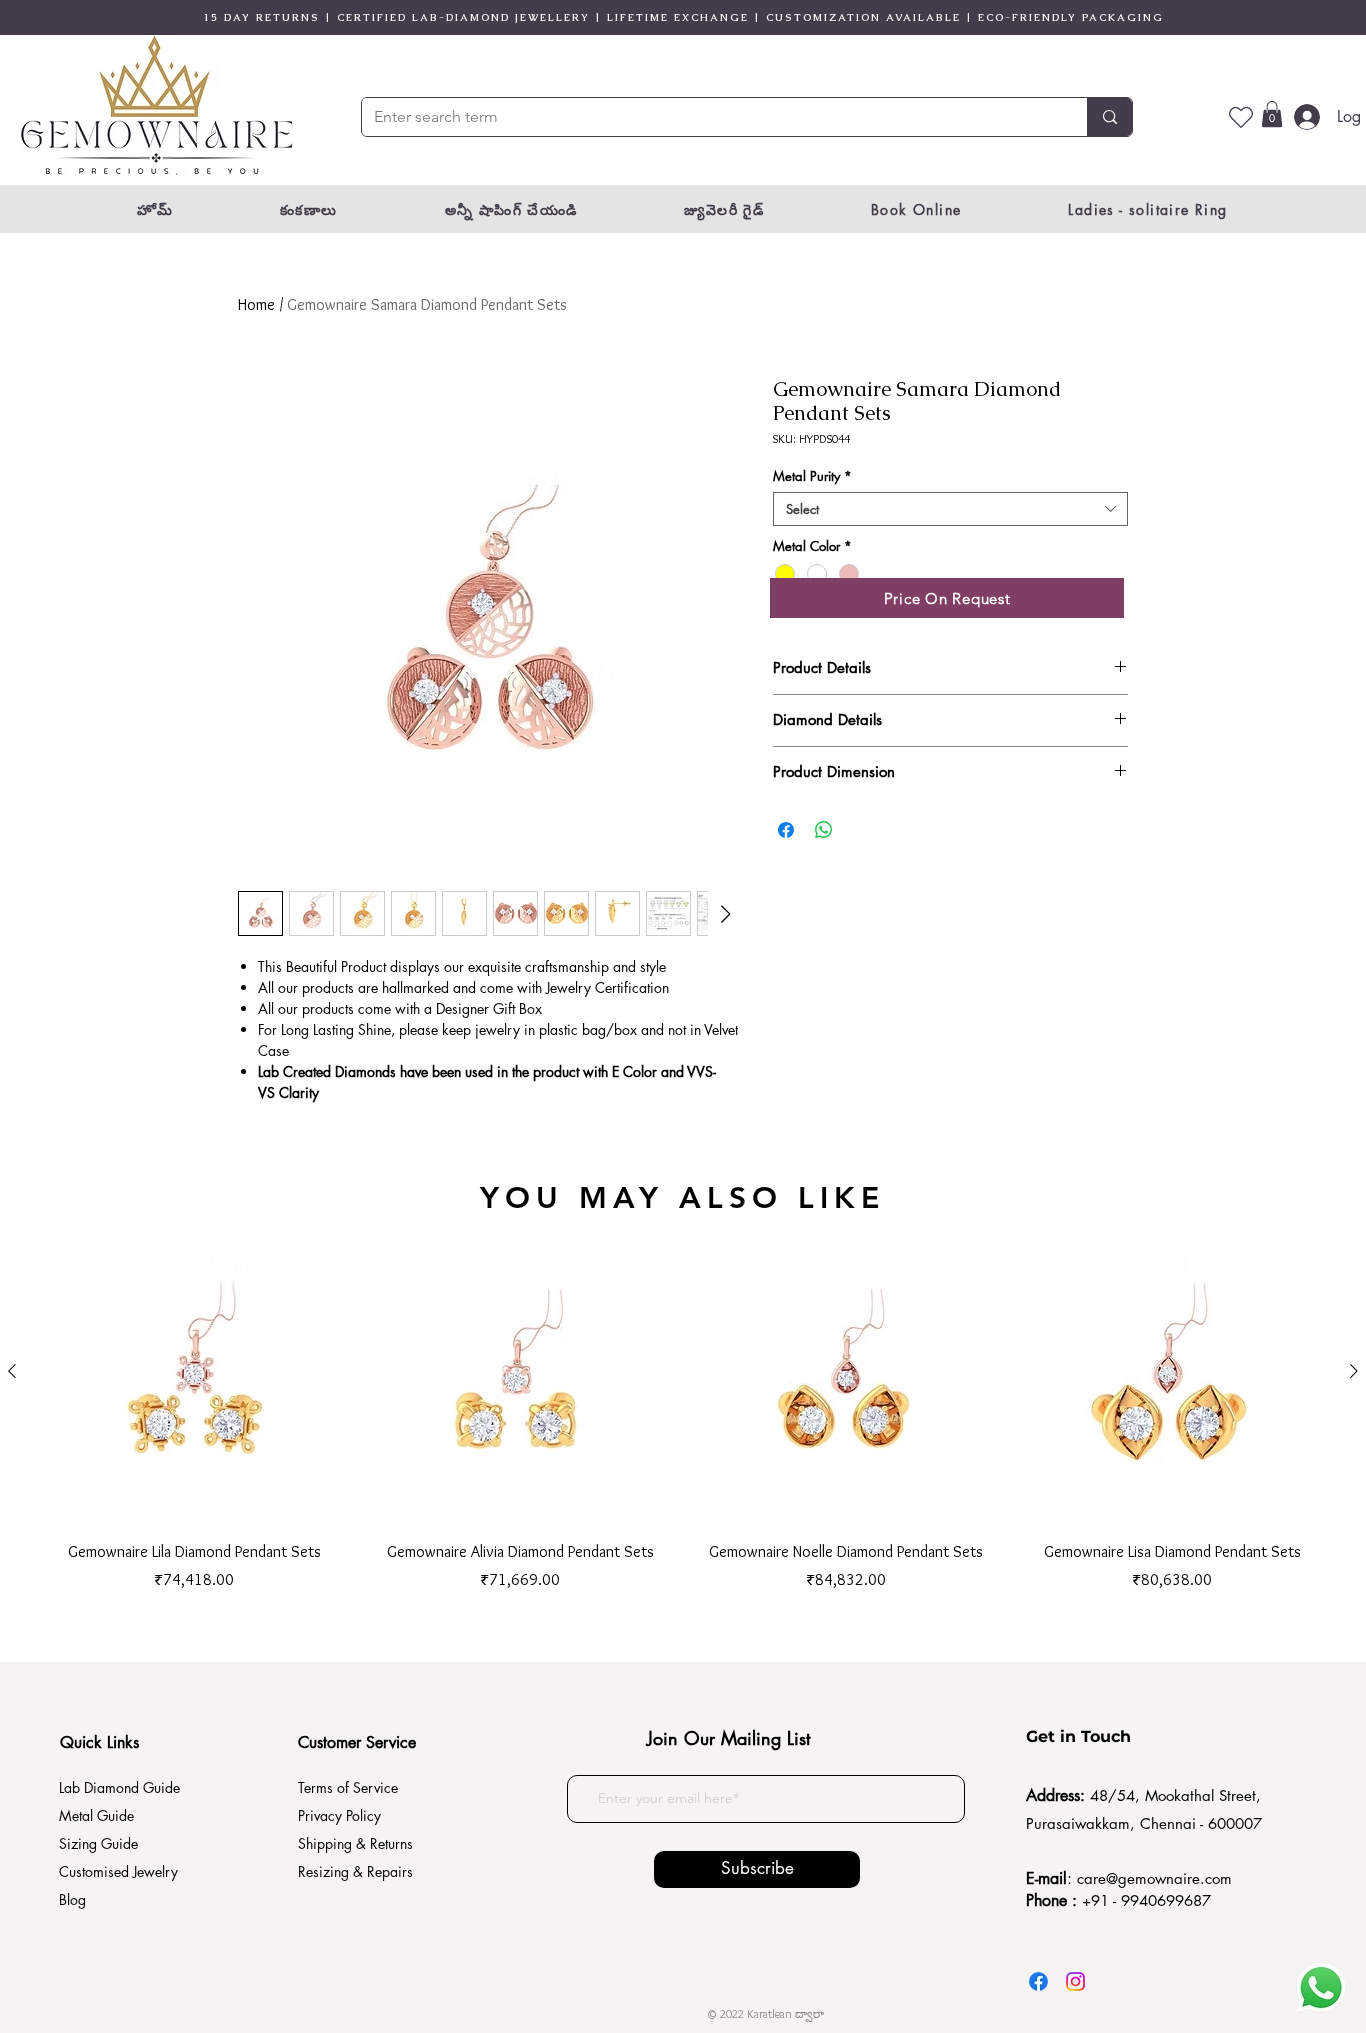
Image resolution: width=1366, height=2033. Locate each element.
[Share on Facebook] (786, 830)
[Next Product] (1354, 1371)
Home (256, 304)
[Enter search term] (1109, 117)
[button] (1272, 114)
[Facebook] (1038, 1981)
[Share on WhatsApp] (824, 830)
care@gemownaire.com (1154, 1878)
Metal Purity (812, 476)
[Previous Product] (12, 1371)
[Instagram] (1075, 1981)
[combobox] (950, 509)
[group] (683, 1405)
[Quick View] (194, 1372)
